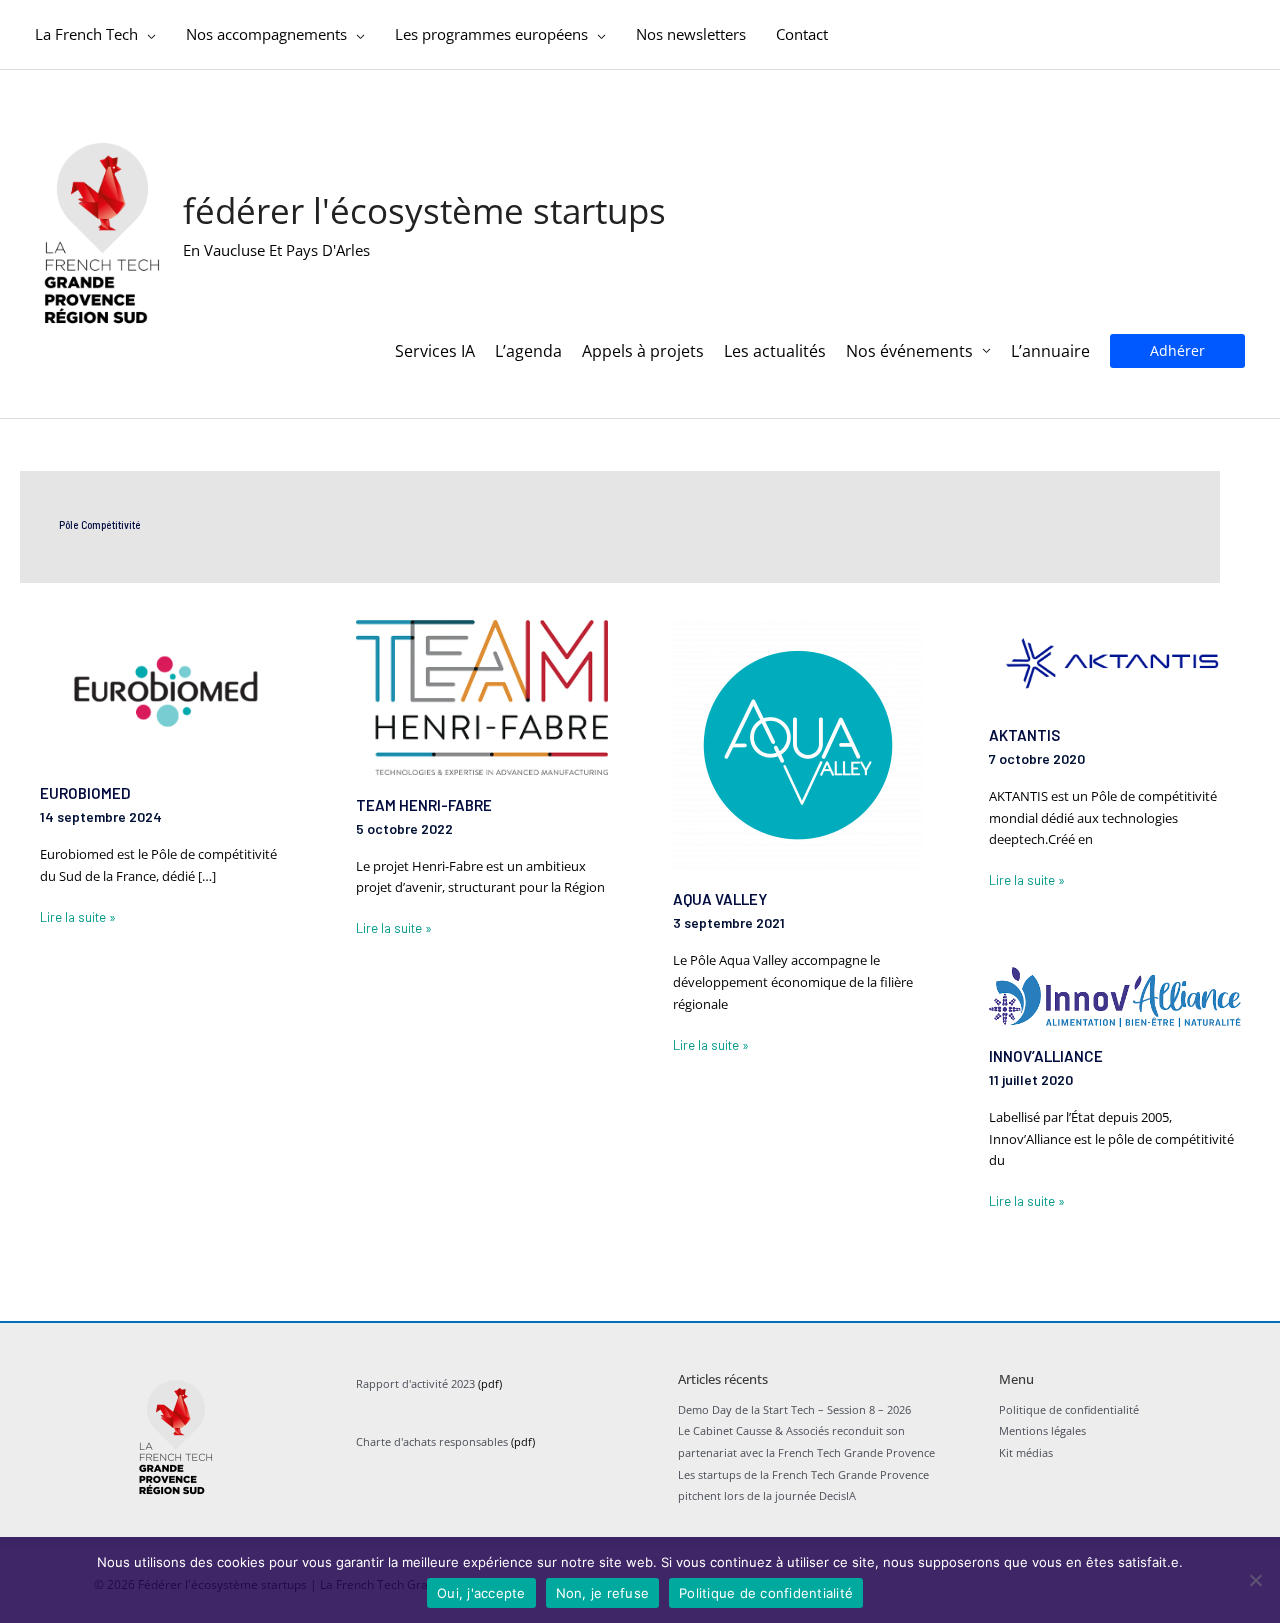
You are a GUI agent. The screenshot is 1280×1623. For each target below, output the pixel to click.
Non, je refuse (603, 1593)
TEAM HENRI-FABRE (424, 805)
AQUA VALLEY (720, 899)
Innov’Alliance (1046, 1056)
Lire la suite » (78, 916)
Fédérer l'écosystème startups (424, 210)
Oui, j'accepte (481, 1593)
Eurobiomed (85, 793)
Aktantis (1024, 735)
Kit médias (1026, 1452)
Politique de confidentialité (1069, 1409)
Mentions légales (1042, 1430)
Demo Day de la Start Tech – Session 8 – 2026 (794, 1409)
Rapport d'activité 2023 (415, 1383)
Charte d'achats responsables (432, 1441)
